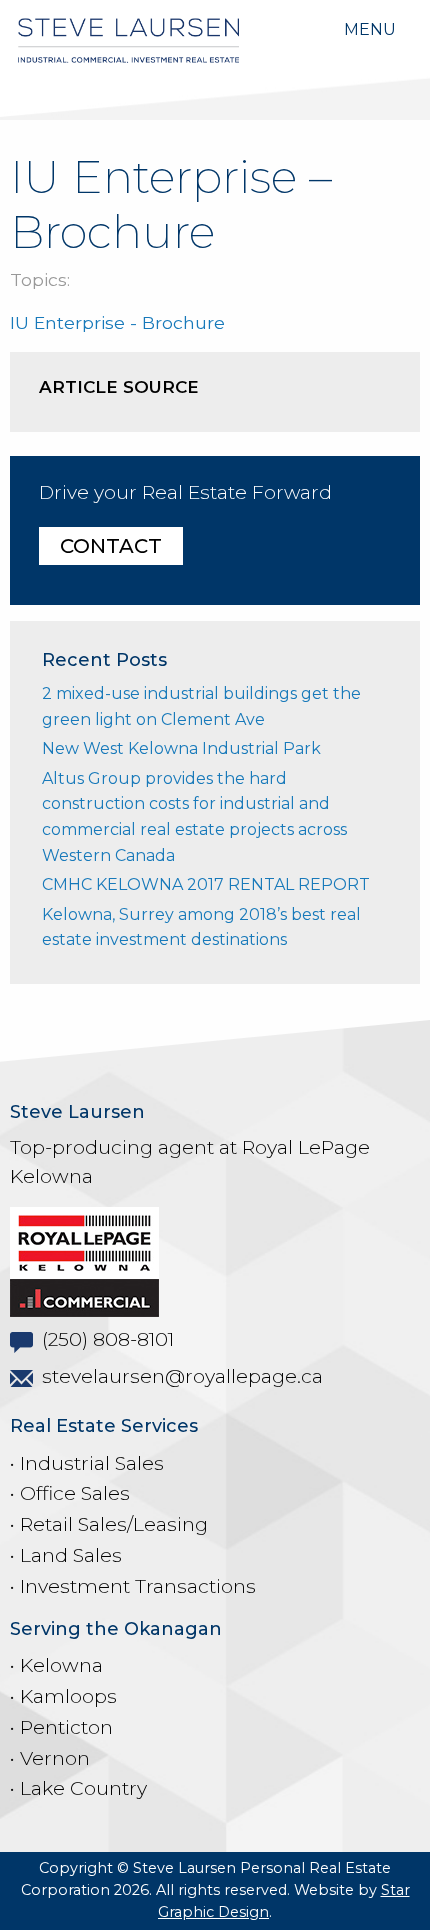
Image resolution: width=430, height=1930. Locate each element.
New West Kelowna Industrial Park (181, 748)
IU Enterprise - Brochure (117, 322)
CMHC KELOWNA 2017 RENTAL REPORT (206, 884)
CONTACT (111, 546)
